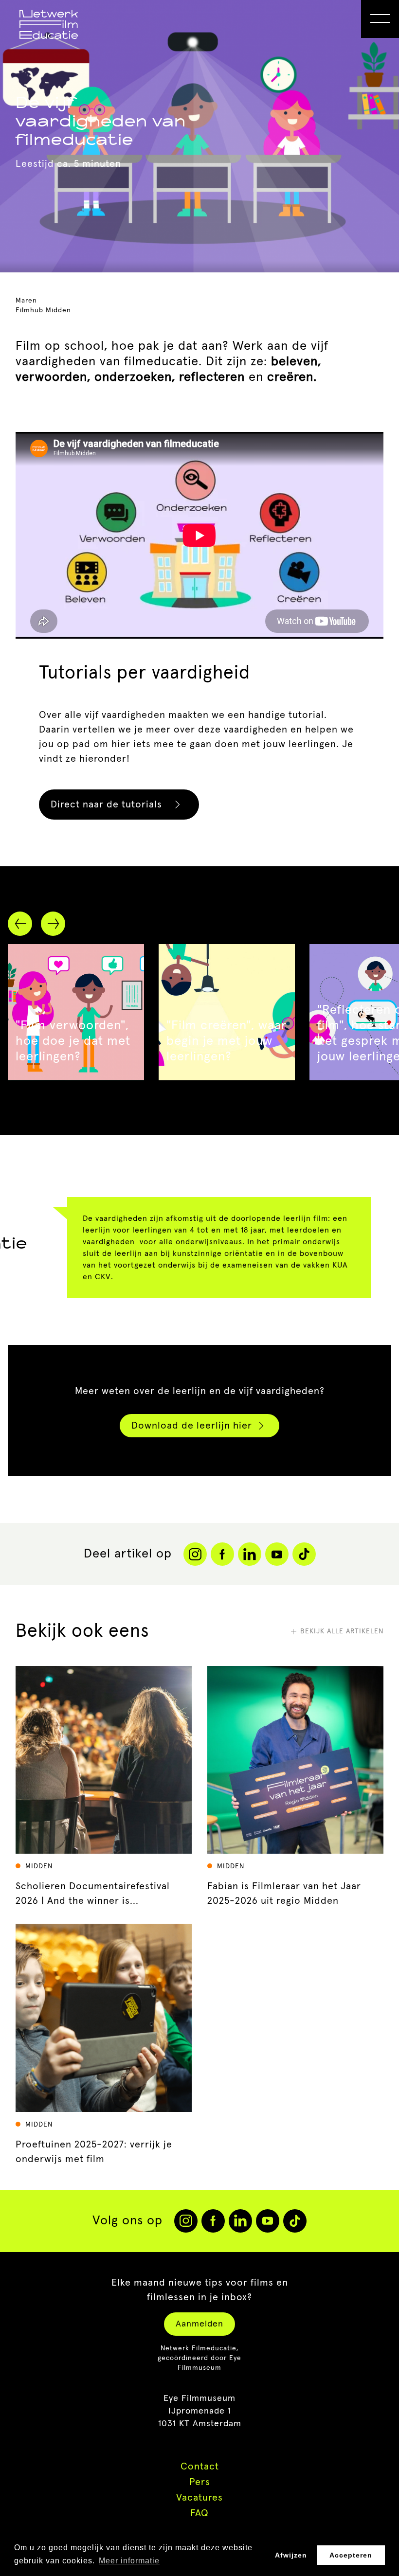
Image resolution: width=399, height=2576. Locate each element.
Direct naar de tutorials (106, 805)
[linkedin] (240, 2221)
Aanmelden (199, 2324)
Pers (200, 2482)
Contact (200, 2467)
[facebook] (213, 2221)
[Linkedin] (250, 1554)
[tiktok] (295, 2221)
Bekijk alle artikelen (342, 1631)
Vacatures (199, 2498)
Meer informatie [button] (129, 2561)
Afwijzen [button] (291, 2555)
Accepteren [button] (351, 2555)
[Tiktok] (304, 1554)
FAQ (199, 2513)
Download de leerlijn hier (192, 1426)
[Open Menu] (380, 19)
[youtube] (268, 2221)
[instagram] (186, 2221)
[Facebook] (222, 1554)
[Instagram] (195, 1554)
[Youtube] (277, 1554)
